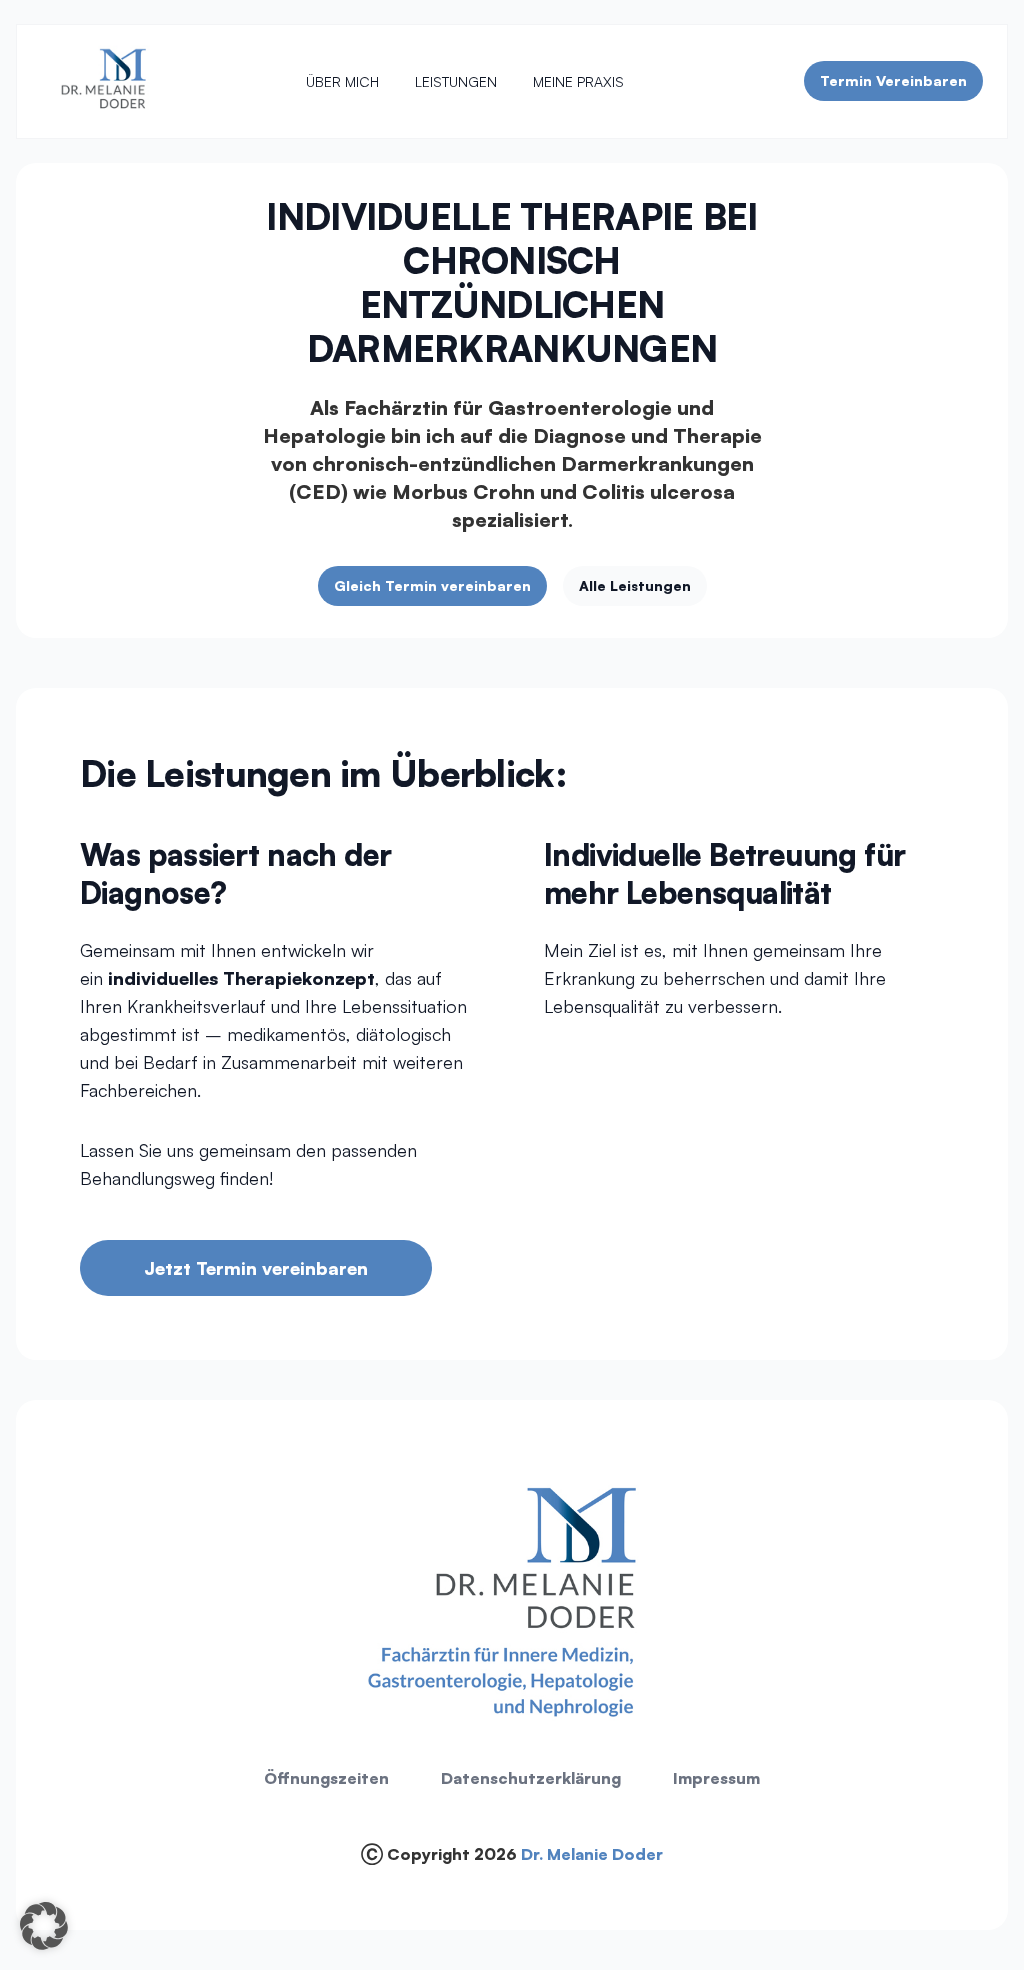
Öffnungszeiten (326, 1778)
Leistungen (456, 81)
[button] (44, 1926)
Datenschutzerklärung (531, 1778)
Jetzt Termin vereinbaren (256, 1268)
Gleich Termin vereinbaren (432, 585)
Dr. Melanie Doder (592, 1854)
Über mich (342, 81)
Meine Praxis (578, 81)
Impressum (716, 1778)
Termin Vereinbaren (893, 80)
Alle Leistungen (635, 585)
